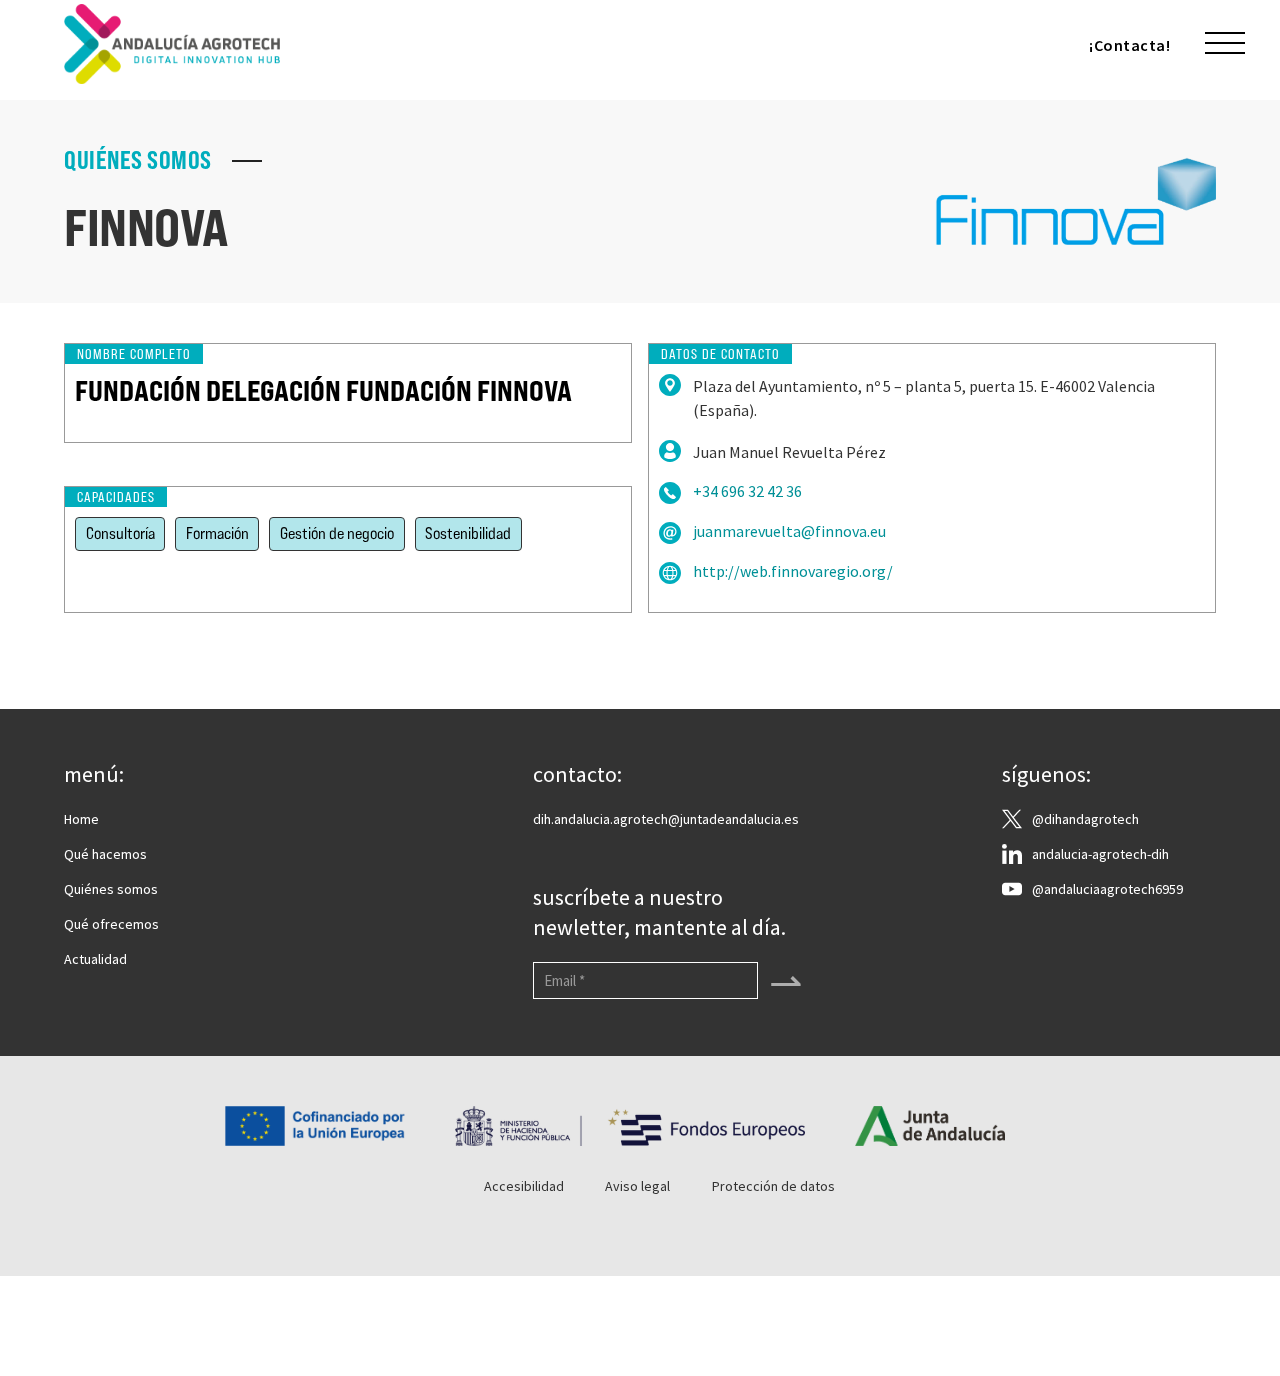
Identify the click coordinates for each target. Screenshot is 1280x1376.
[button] (1225, 44)
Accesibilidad (524, 1186)
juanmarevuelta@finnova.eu (789, 531)
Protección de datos (773, 1186)
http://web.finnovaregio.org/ (793, 571)
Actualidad (95, 959)
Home (81, 819)
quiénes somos (138, 161)
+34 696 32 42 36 (747, 491)
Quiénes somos (111, 889)
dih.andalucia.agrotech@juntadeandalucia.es (666, 819)
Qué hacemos (105, 854)
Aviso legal (637, 1186)
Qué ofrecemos (111, 924)
